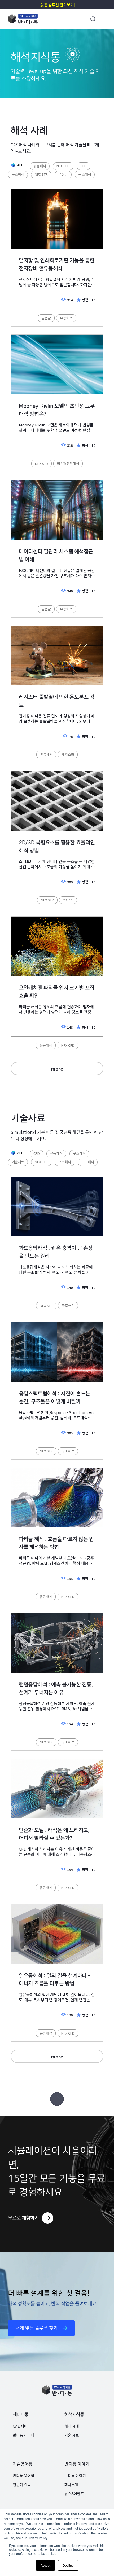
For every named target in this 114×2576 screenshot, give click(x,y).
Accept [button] (45, 2565)
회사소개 (71, 2485)
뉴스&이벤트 (74, 2494)
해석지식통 (74, 2415)
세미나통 (20, 2415)
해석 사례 (71, 2426)
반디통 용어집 (23, 2476)
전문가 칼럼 (21, 2485)
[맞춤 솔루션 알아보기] (57, 5)
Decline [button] (68, 2565)
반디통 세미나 (23, 2435)
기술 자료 (71, 2435)
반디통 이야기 (77, 2464)
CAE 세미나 (22, 2426)
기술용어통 (22, 2464)
